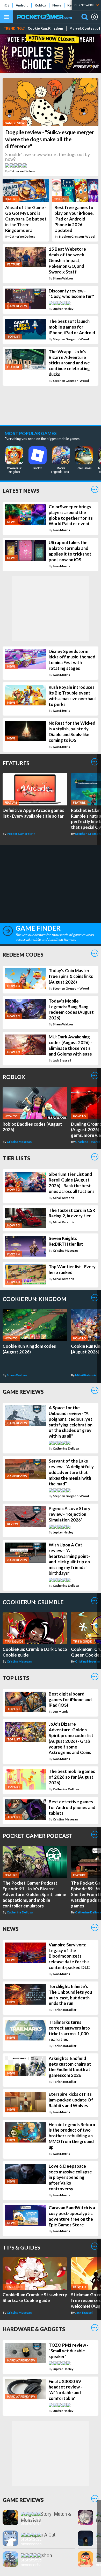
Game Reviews (23, 1392)
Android (22, 5)
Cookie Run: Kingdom (45, 28)
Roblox (40, 5)
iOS (7, 5)
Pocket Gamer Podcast (38, 1836)
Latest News (21, 490)
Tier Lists (16, 1158)
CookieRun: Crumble (33, 1602)
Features (16, 763)
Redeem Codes (23, 954)
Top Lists (16, 1678)
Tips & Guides (21, 2247)
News (57, 5)
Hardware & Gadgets (34, 2329)
